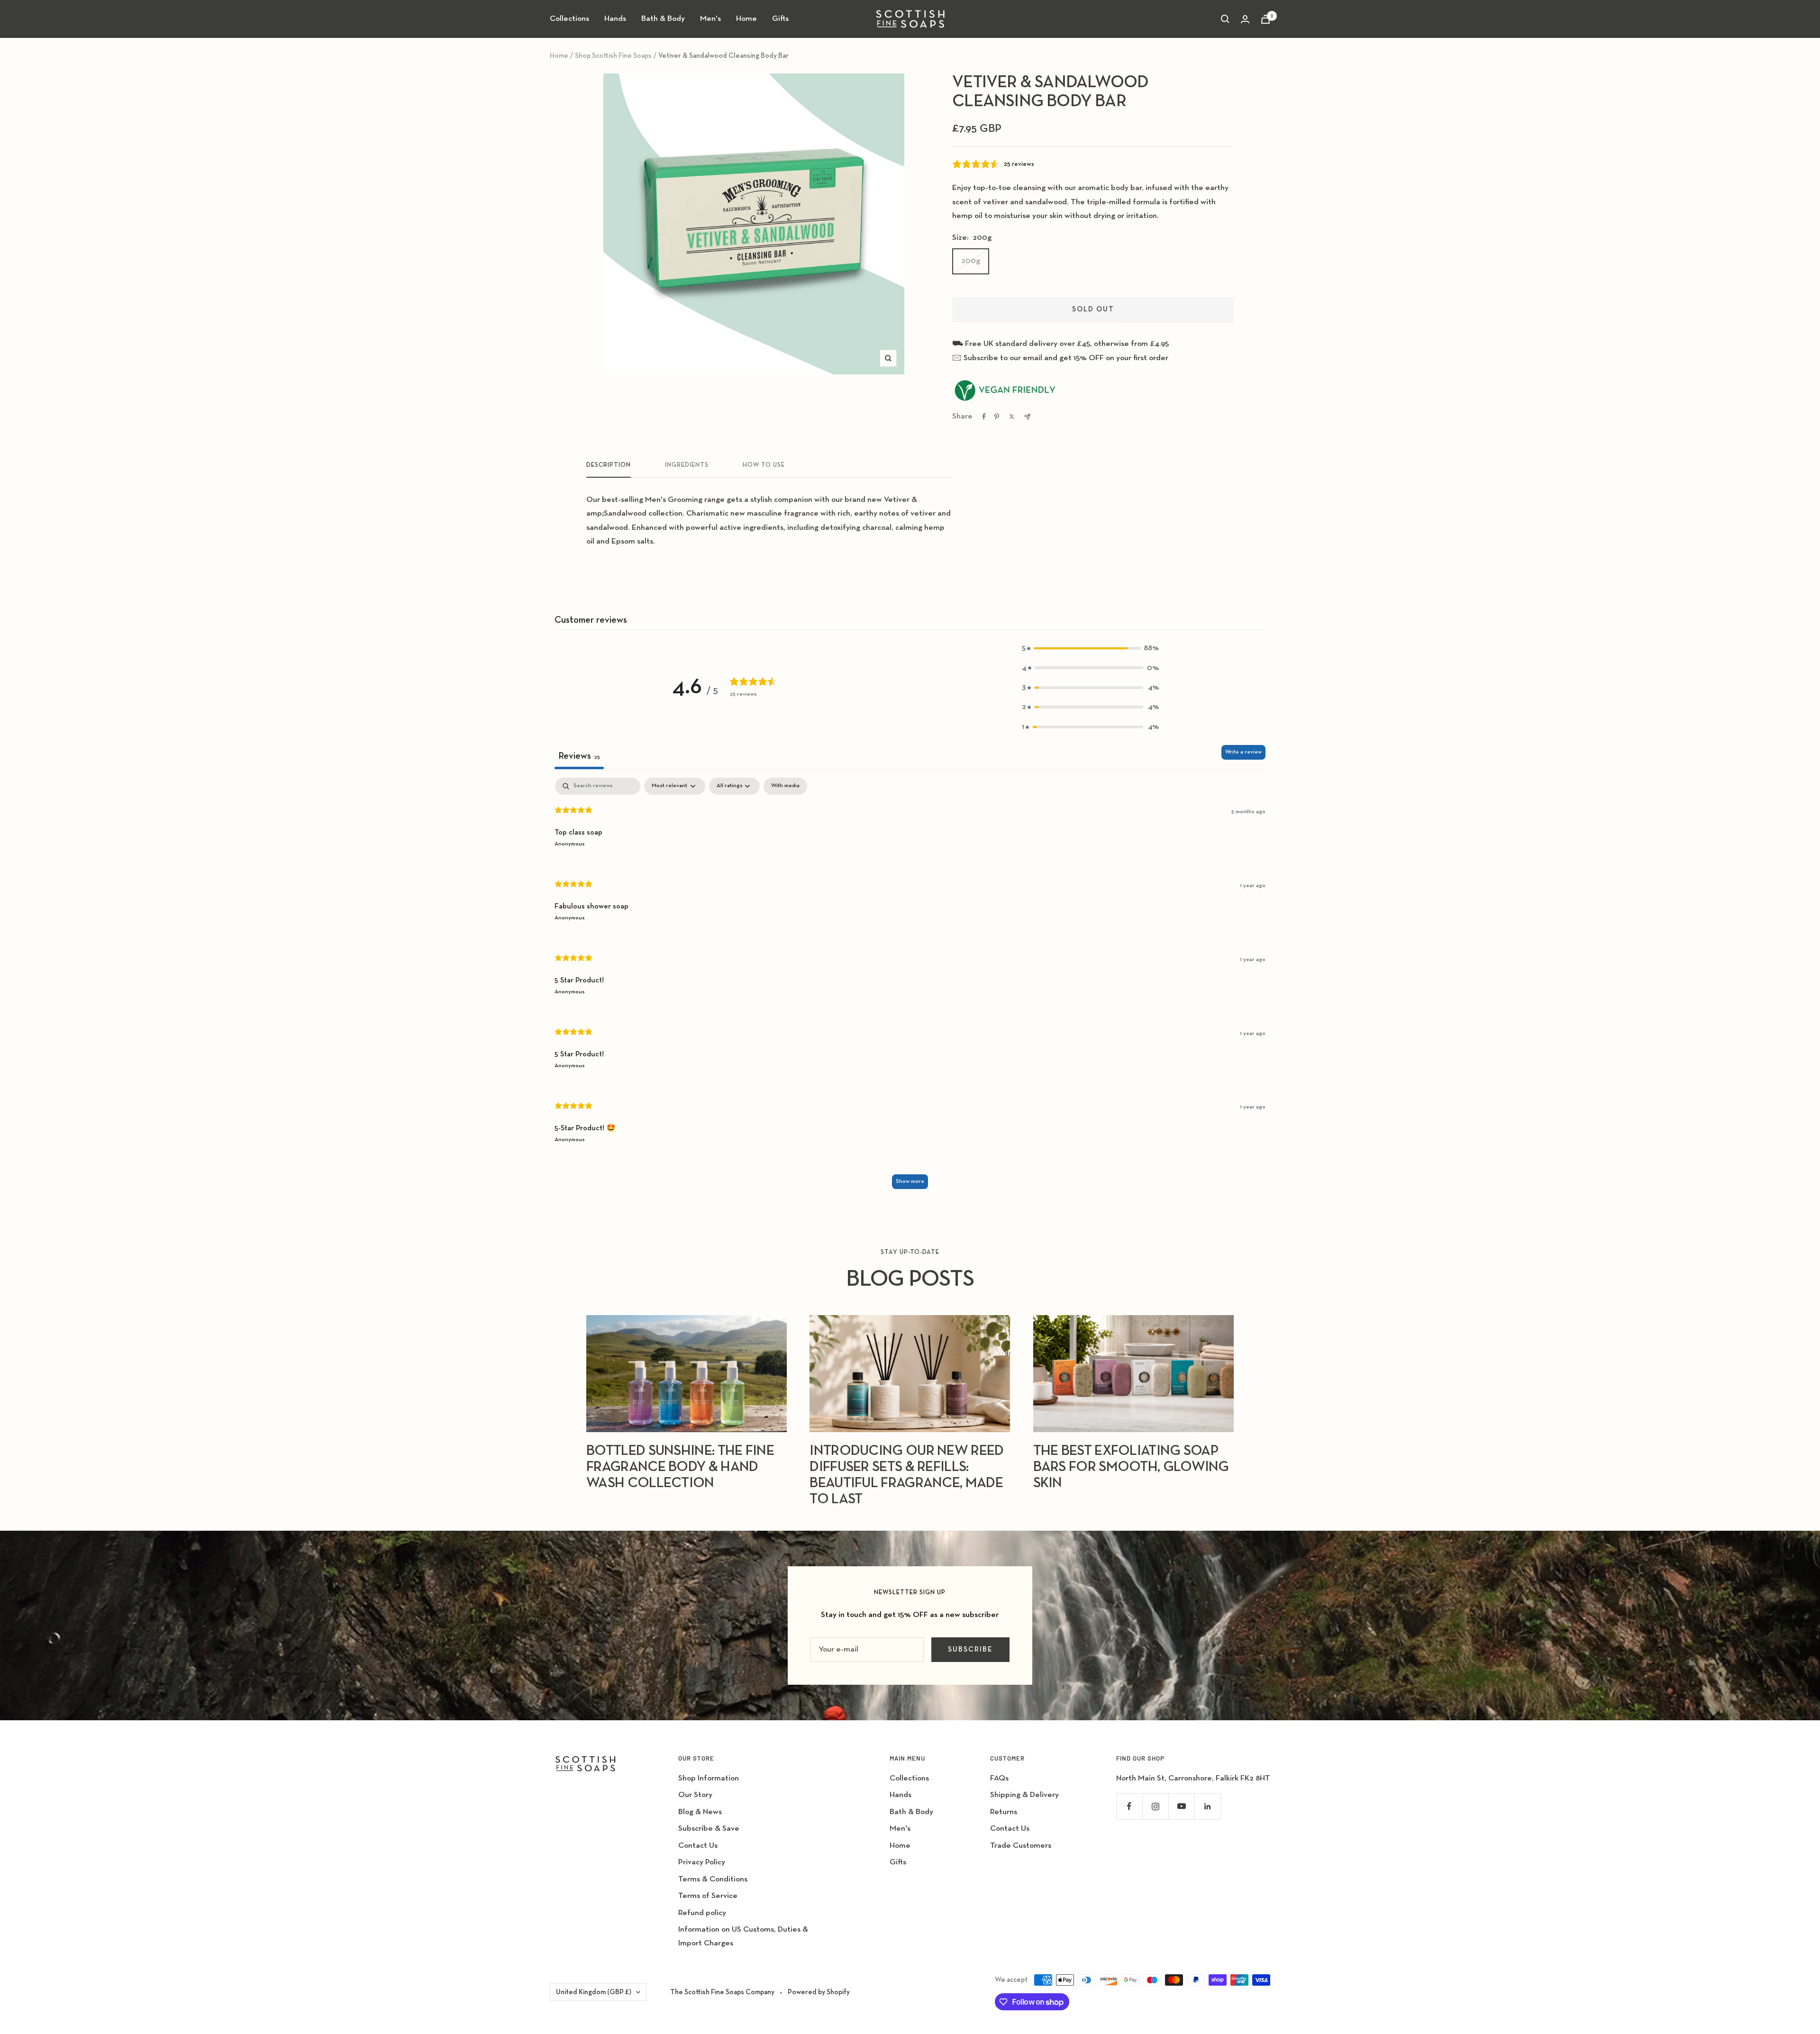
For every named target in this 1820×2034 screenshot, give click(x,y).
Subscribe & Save (709, 1829)
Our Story (695, 1795)
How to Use (764, 465)
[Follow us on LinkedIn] (1207, 1806)
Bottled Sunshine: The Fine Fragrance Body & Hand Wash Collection (680, 1467)
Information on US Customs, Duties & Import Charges (743, 1936)
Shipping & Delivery (1024, 1795)
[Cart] (1265, 19)
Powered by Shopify (819, 1992)
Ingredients (687, 465)
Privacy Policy (702, 1862)
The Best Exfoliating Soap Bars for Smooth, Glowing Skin (1131, 1467)
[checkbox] (785, 786)
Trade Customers (1021, 1846)
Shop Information (709, 1778)
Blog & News (700, 1812)
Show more (910, 1181)
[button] (1091, 648)
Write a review (1243, 752)
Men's (710, 19)
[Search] (1225, 19)
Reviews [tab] (579, 756)
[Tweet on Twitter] (1012, 417)
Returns (1004, 1812)
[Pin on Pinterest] (997, 417)
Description (609, 465)
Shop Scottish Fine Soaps (613, 56)
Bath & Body (663, 19)
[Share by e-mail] (1027, 417)
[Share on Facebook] (984, 417)
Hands (615, 19)
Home (746, 19)
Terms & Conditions (713, 1879)
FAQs (999, 1778)
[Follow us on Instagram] (1155, 1806)
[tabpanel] (910, 988)
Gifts (780, 19)
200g (971, 261)
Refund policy (702, 1913)
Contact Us (698, 1846)
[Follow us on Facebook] (1129, 1806)
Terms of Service (708, 1896)
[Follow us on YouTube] (1181, 1806)
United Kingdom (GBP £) (594, 1992)
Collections (569, 19)
